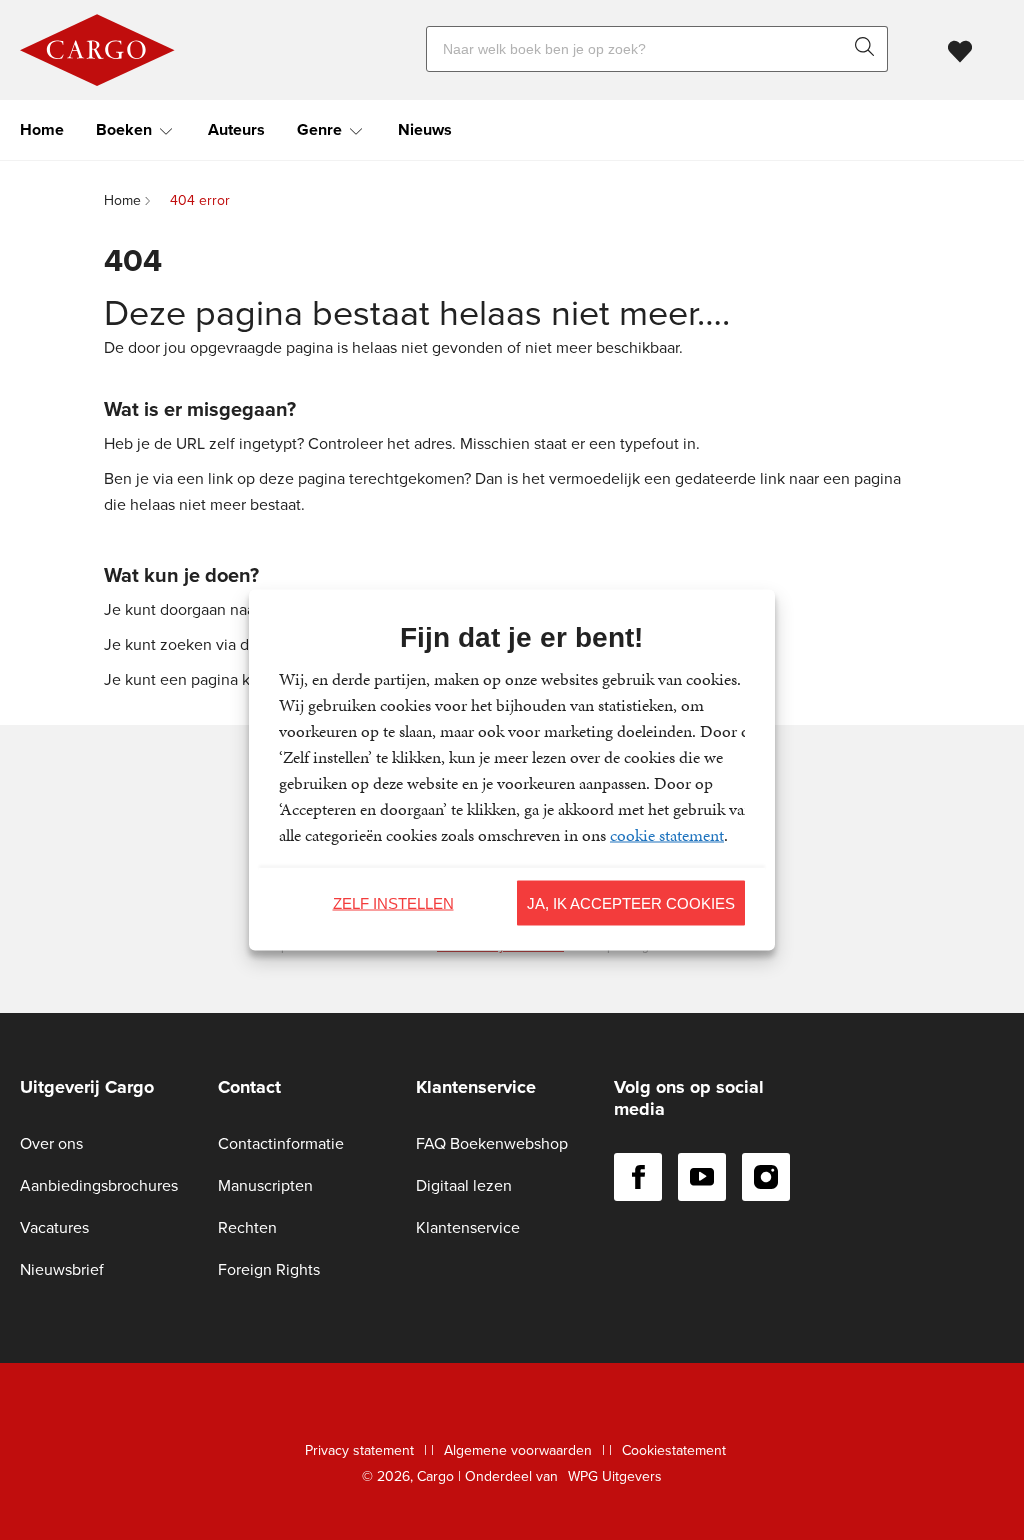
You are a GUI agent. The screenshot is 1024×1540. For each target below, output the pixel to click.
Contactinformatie (281, 1143)
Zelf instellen (393, 902)
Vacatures (54, 1227)
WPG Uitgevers (615, 1476)
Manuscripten (265, 1185)
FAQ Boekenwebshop (492, 1143)
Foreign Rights (269, 1269)
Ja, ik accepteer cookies (631, 902)
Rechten (247, 1227)
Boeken (124, 129)
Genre (319, 129)
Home (42, 129)
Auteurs (236, 129)
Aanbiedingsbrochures (99, 1185)
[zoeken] (869, 49)
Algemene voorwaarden (518, 1450)
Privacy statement (359, 1450)
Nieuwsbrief (62, 1269)
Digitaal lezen (464, 1185)
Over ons (51, 1143)
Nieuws (425, 129)
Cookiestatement (674, 1450)
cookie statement (667, 835)
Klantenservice (468, 1227)
